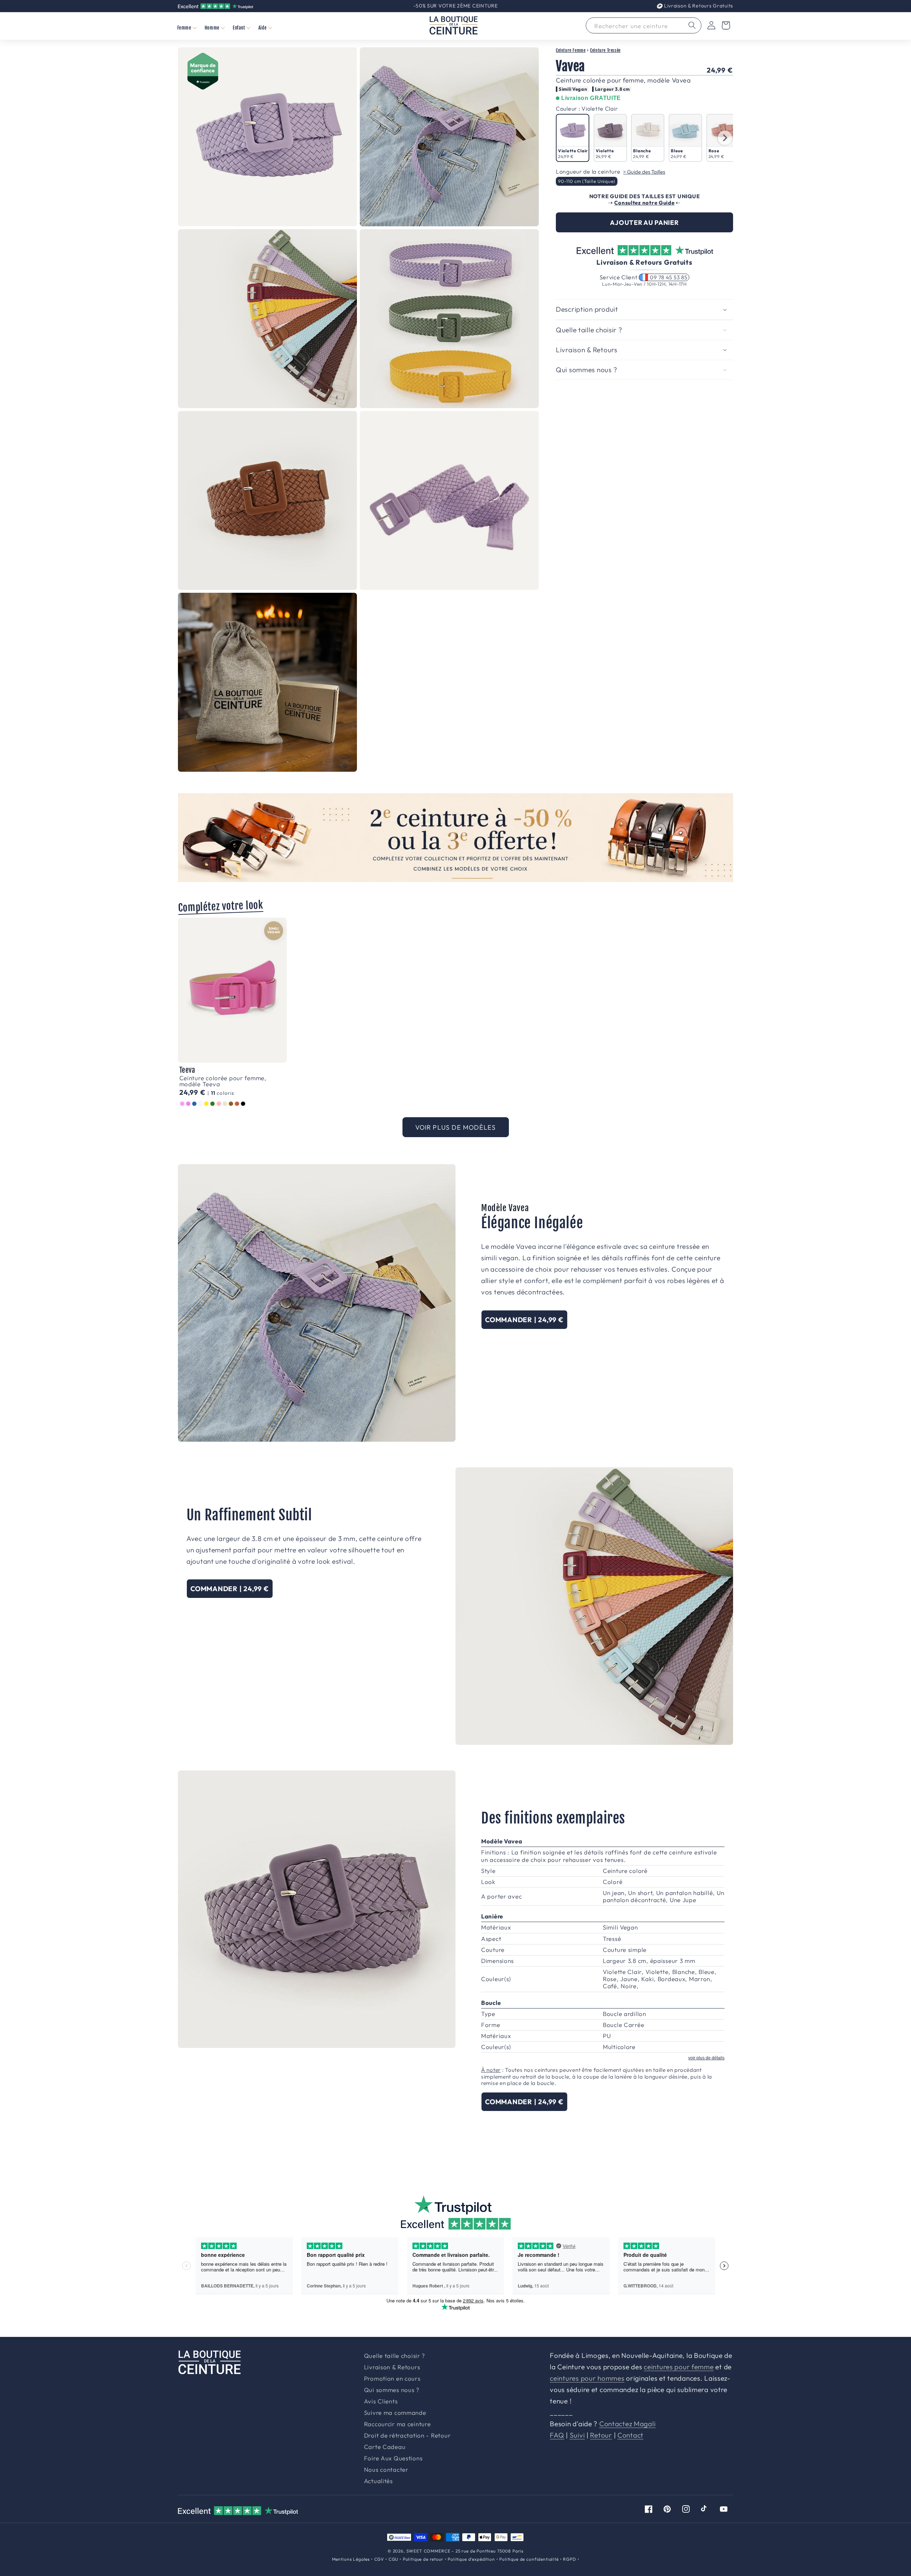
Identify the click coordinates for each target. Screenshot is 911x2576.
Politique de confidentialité (529, 2559)
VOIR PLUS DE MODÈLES (456, 1127)
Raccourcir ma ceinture (397, 2424)
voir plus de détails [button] (706, 2058)
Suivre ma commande (395, 2413)
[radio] (573, 138)
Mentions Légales (351, 2559)
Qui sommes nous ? (392, 2390)
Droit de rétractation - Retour (407, 2436)
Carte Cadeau (385, 2447)
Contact (630, 2435)
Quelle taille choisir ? (395, 2356)
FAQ (557, 2435)
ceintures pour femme (679, 2367)
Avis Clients (381, 2401)
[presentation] (725, 138)
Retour (601, 2435)
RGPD (569, 2559)
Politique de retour (423, 2559)
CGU (394, 2559)
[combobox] (644, 25)
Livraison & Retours (698, 6)
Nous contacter (386, 2470)
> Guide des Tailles (644, 172)
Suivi (577, 2435)
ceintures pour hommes (587, 2378)
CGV (379, 2559)
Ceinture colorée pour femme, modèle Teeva (223, 1081)
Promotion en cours (392, 2379)
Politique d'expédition (471, 2559)
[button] (187, 28)
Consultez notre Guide (644, 203)
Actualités (378, 2481)
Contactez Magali (628, 2424)
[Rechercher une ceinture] (692, 25)
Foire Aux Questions (393, 2458)
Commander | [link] (524, 1320)
